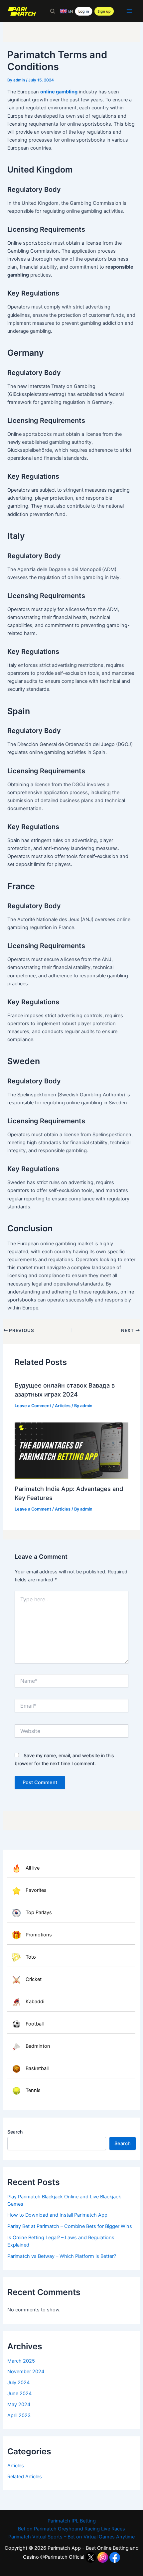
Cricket (34, 1979)
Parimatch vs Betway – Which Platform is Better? (62, 2256)
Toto (31, 1957)
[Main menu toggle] (129, 11)
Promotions (39, 1935)
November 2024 (26, 2372)
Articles (16, 2466)
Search (15, 2132)
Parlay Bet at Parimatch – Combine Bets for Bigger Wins (70, 2226)
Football (35, 2024)
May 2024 (19, 2404)
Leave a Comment (33, 1406)
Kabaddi (35, 2002)
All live (33, 1868)
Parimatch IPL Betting (72, 2521)
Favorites (36, 1891)
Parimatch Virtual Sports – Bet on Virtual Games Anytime (71, 2537)
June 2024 (19, 2393)
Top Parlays (39, 1912)
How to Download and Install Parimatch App (57, 2215)
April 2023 (19, 2415)
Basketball (37, 2068)
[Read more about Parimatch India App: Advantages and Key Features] (71, 1451)
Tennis (33, 2091)
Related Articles (25, 2477)
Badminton (38, 2046)
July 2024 (18, 2383)
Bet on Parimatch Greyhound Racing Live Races (71, 2529)
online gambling (59, 92)
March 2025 (21, 2361)
